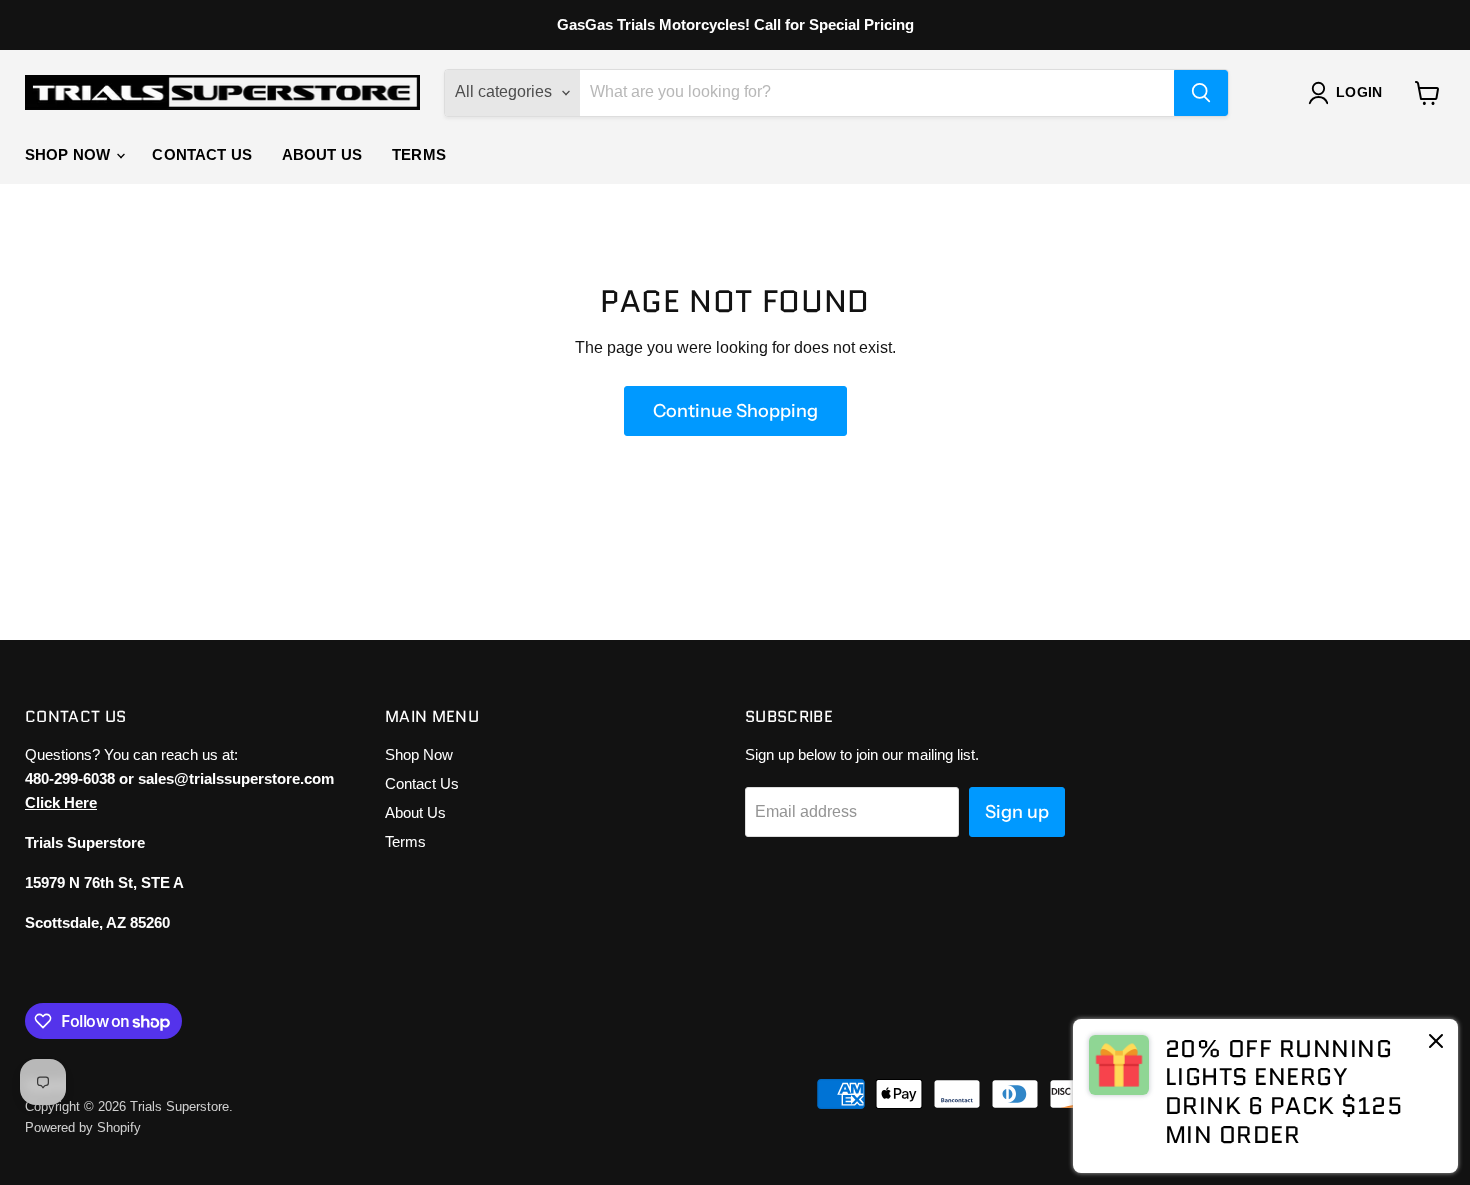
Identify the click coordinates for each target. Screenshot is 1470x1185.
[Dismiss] (1436, 1043)
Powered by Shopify (83, 1127)
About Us (322, 154)
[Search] (1201, 93)
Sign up (1017, 812)
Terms (419, 154)
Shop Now (69, 154)
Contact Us (202, 154)
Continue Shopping (735, 411)
